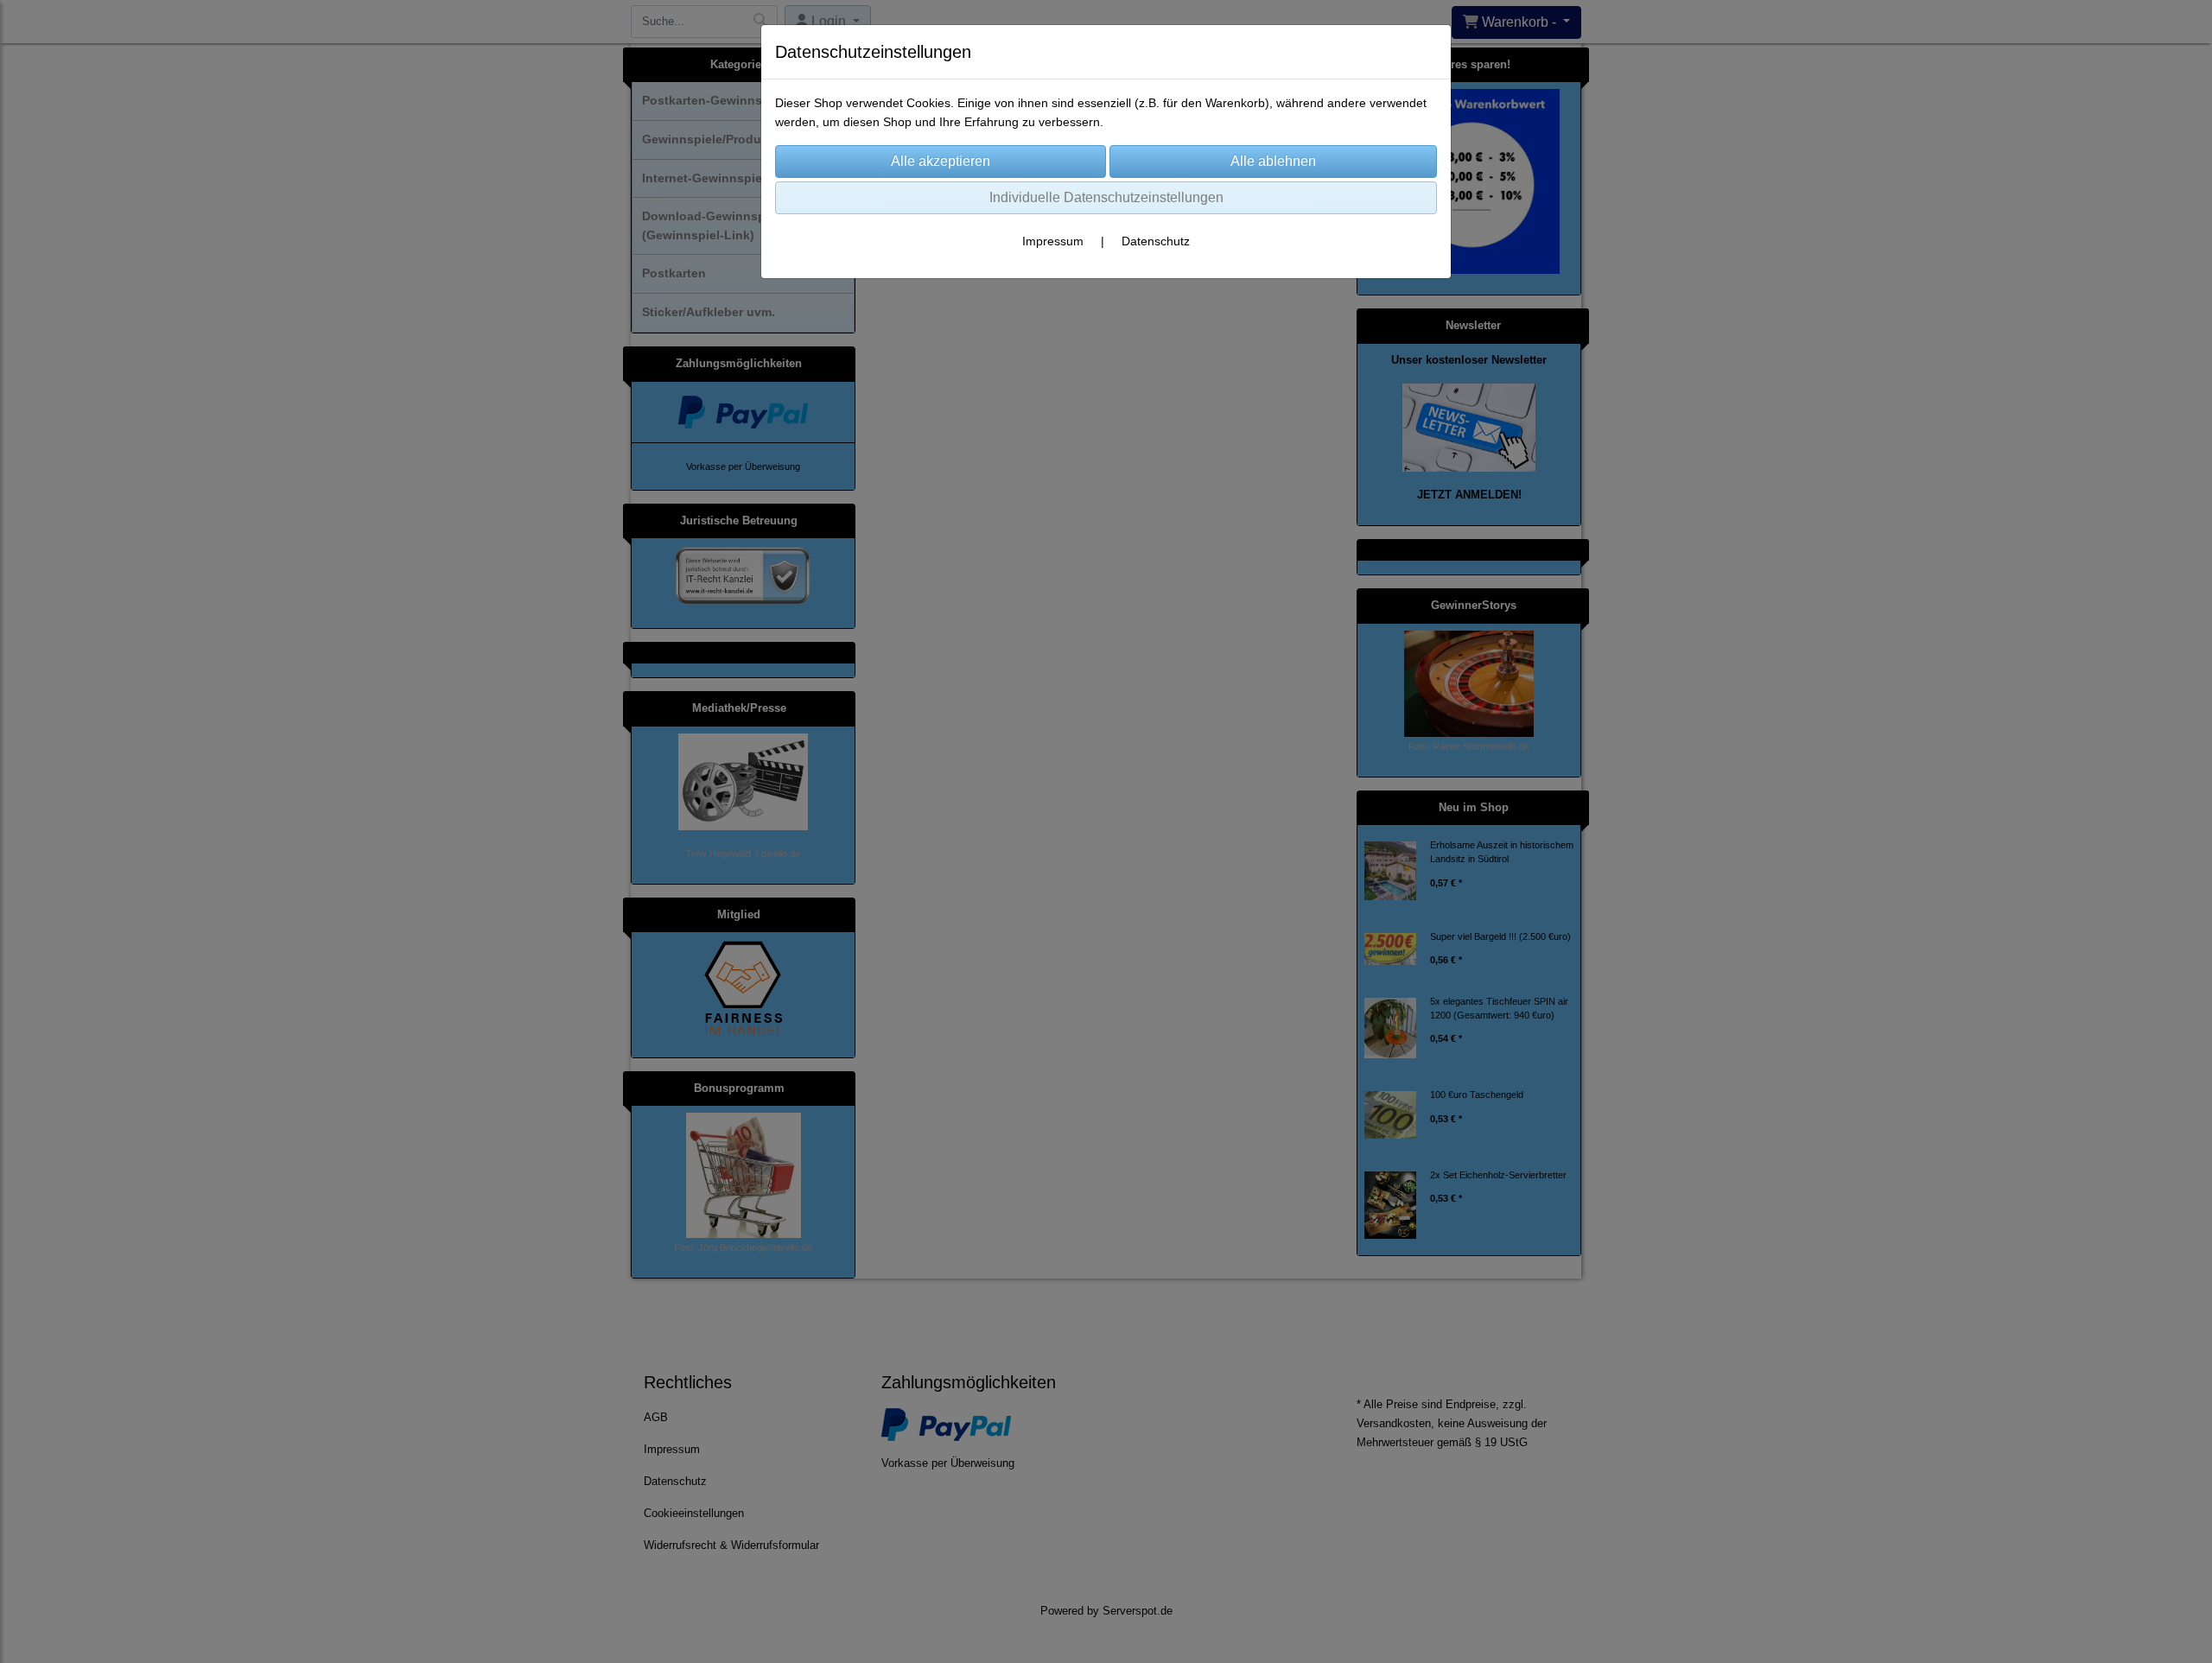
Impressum (1053, 241)
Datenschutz (1156, 241)
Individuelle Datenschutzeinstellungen (1106, 197)
